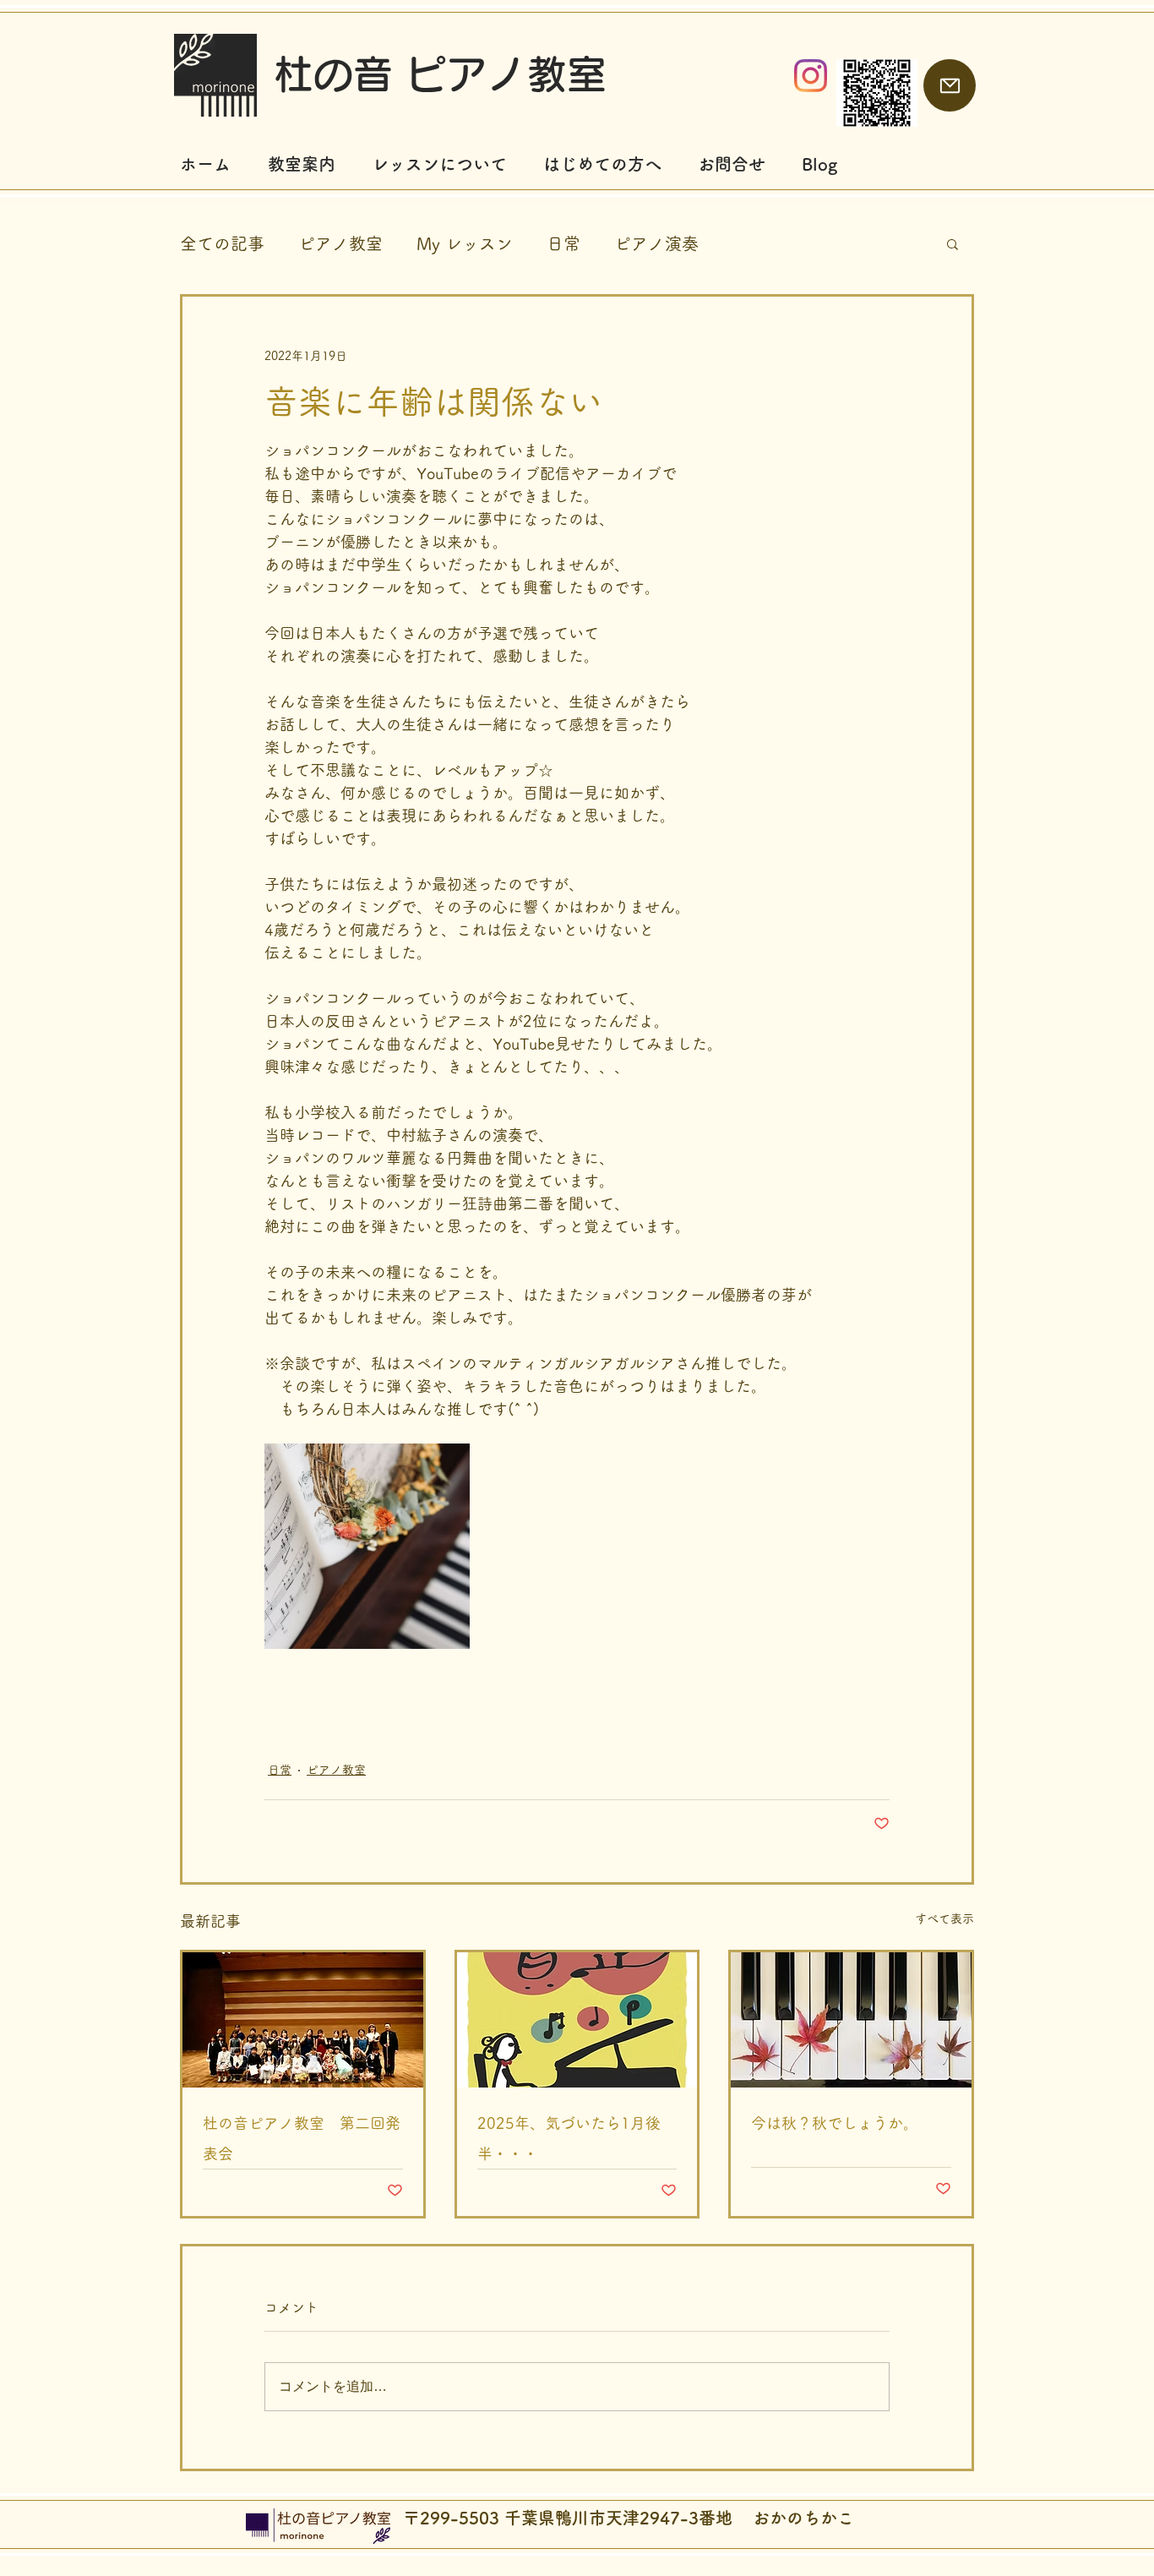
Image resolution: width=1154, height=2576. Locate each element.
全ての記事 (222, 243)
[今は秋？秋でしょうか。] (851, 2020)
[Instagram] (811, 76)
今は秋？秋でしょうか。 (835, 2123)
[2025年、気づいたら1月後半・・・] (577, 2020)
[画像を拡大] (367, 1546)
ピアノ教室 (340, 243)
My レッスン (465, 243)
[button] (953, 243)
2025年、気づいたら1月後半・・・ (569, 2138)
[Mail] (950, 85)
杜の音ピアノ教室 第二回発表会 (302, 2138)
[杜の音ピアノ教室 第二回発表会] (303, 2020)
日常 (563, 243)
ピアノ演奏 (656, 243)
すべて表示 (944, 1918)
